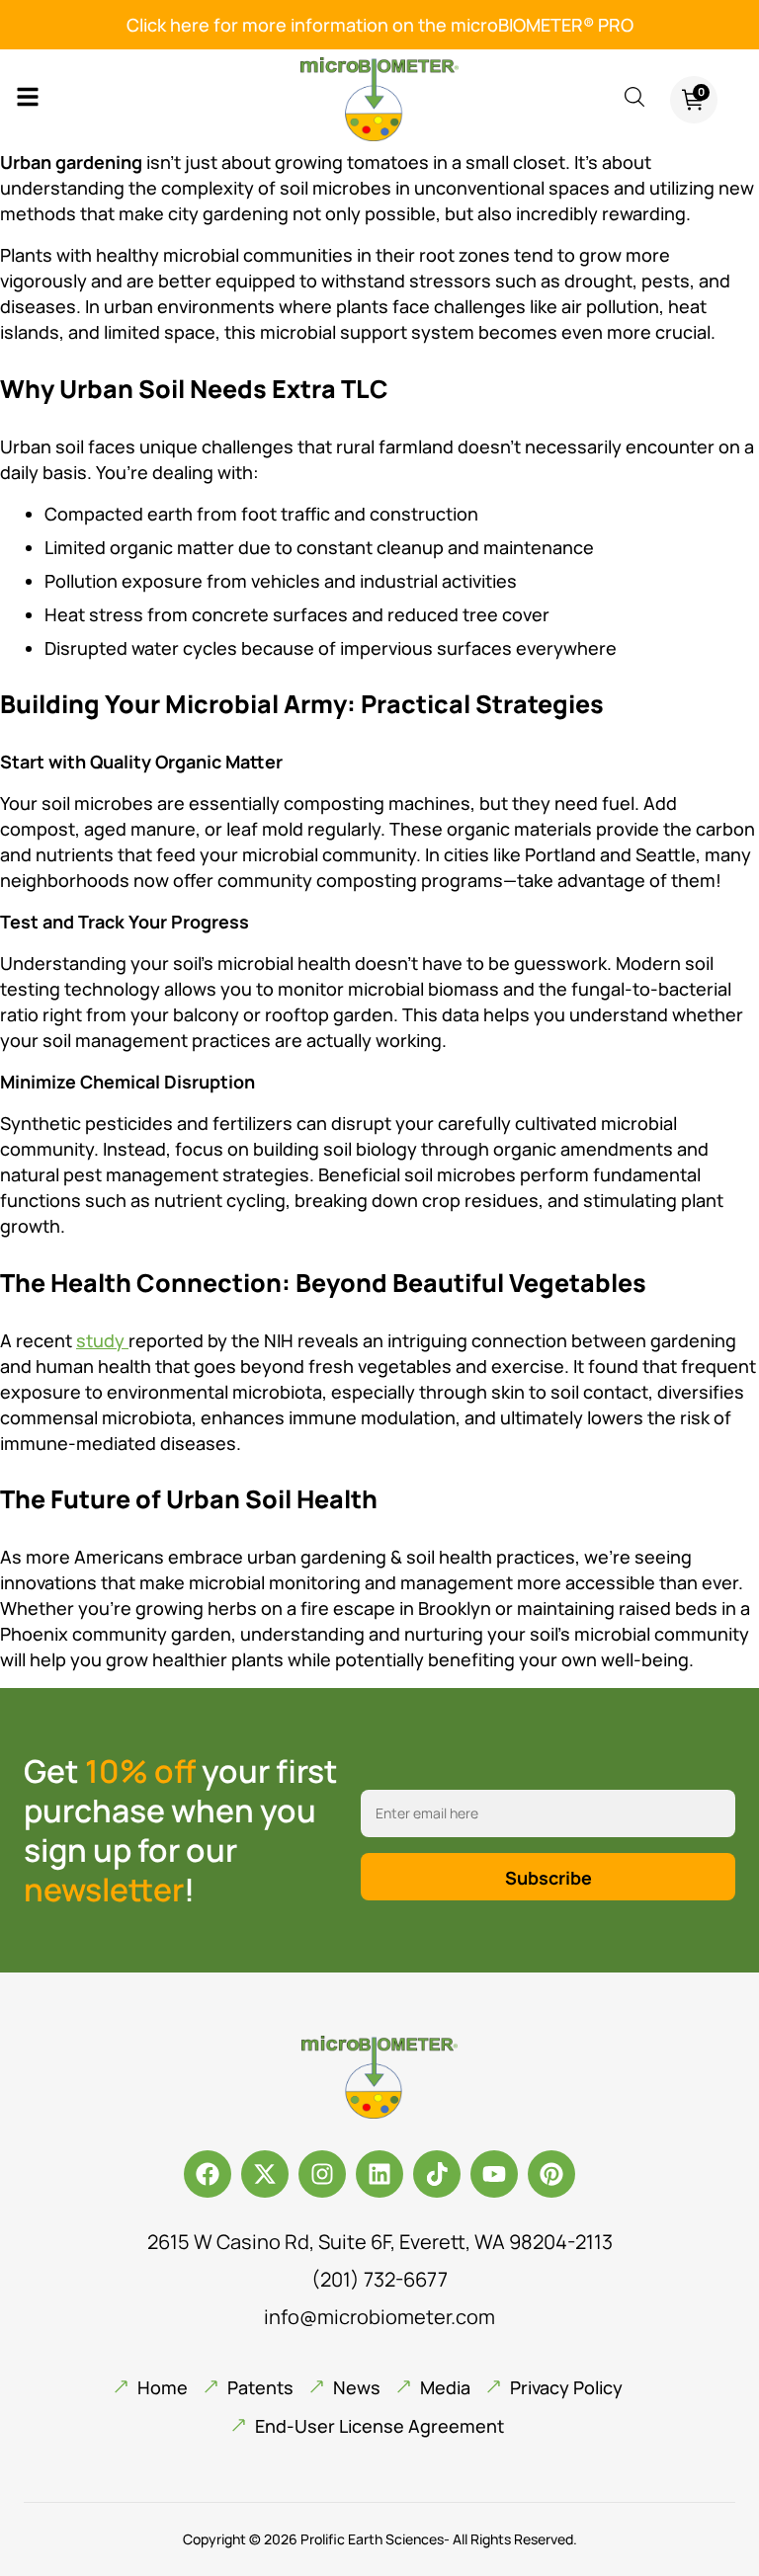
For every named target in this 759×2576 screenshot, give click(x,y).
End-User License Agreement (379, 2426)
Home (163, 2387)
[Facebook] (208, 2174)
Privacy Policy (566, 2387)
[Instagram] (322, 2174)
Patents (260, 2387)
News (357, 2387)
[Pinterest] (551, 2174)
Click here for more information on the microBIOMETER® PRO (380, 25)
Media (445, 2387)
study (102, 1340)
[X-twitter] (265, 2174)
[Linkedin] (379, 2174)
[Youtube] (494, 2174)
